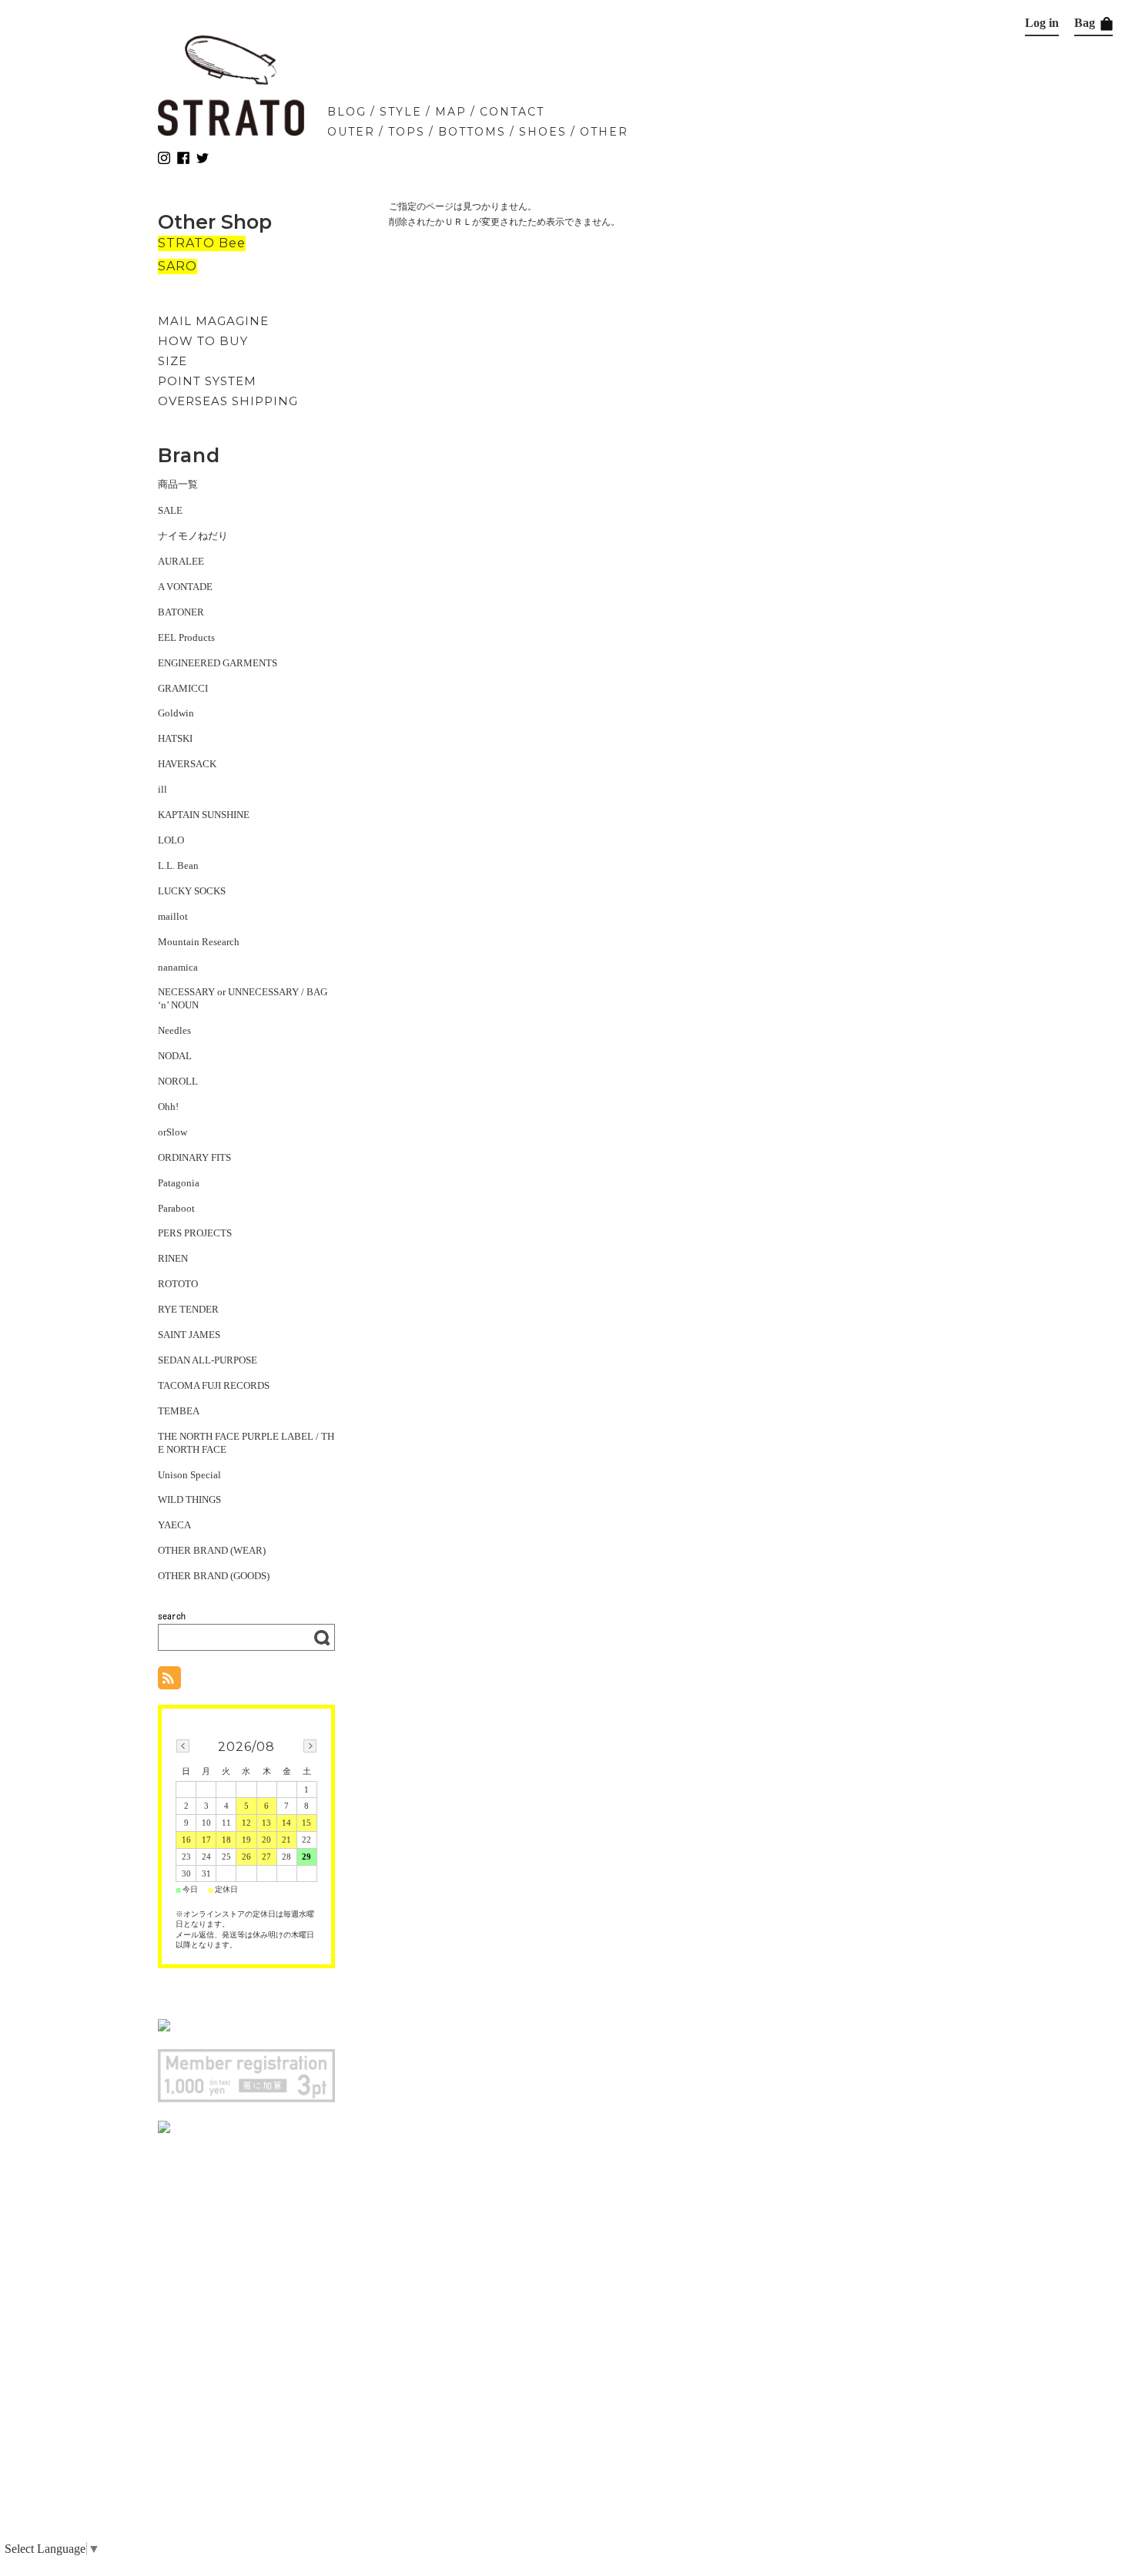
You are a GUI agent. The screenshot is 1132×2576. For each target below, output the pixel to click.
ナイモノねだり (193, 536)
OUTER (351, 132)
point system (207, 381)
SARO (178, 266)
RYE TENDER (188, 1309)
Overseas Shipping (228, 401)
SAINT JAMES (189, 1335)
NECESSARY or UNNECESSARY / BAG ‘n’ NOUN (243, 998)
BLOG (347, 112)
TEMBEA (179, 1411)
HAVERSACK (187, 764)
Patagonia (179, 1183)
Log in (1042, 23)
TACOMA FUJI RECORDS (214, 1385)
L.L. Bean (178, 865)
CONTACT (512, 112)
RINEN (173, 1258)
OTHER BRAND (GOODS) (214, 1576)
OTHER (604, 132)
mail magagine (213, 321)
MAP (451, 112)
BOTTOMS (472, 132)
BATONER (181, 612)
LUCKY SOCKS (192, 891)
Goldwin (176, 713)
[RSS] (169, 1681)
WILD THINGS (189, 1499)
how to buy (203, 341)
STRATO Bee (202, 243)
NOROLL (178, 1081)
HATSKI (175, 738)
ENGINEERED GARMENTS (218, 663)
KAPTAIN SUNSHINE (204, 815)
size (172, 361)
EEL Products (186, 637)
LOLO (171, 840)
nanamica (178, 967)
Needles (174, 1030)
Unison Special (189, 1475)
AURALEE (181, 561)
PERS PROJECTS (195, 1233)
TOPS (407, 132)
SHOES (543, 132)
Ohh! (168, 1107)
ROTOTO (178, 1284)
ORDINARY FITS (194, 1157)
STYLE (401, 112)
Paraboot (176, 1208)
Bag (1086, 23)
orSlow (172, 1132)
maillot (173, 916)
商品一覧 (178, 484)
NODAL (175, 1056)
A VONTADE (185, 587)
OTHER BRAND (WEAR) (212, 1550)
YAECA (174, 1525)
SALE (170, 510)
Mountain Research (199, 942)
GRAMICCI (183, 688)
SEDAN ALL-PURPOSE (208, 1360)
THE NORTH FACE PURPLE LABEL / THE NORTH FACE (246, 1443)
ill (162, 789)
